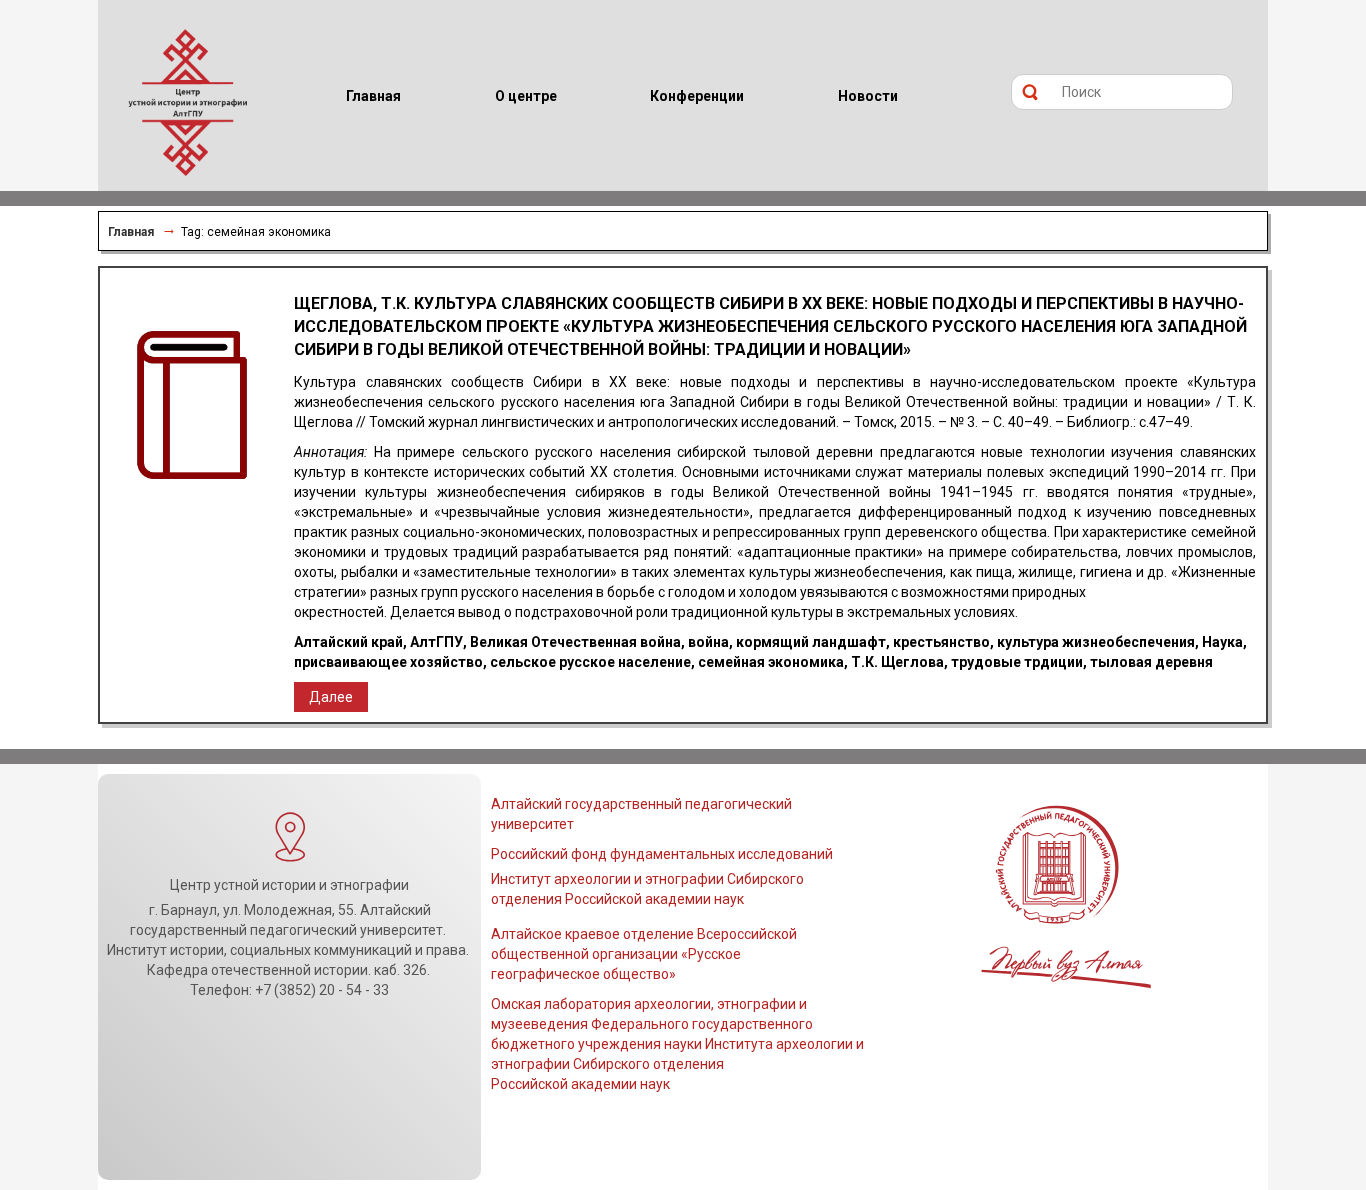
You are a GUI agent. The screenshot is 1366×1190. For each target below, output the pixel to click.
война (708, 642)
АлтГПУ (436, 642)
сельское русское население (590, 662)
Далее (331, 697)
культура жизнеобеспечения (1096, 642)
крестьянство (941, 642)
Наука (1222, 642)
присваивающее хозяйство (388, 662)
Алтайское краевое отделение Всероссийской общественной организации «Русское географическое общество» (644, 954)
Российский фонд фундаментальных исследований (662, 854)
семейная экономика (771, 662)
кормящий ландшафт (811, 642)
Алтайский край (348, 642)
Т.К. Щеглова (897, 662)
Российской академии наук (580, 1084)
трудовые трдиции (1017, 662)
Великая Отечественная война (575, 642)
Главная (131, 232)
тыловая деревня (1151, 662)
